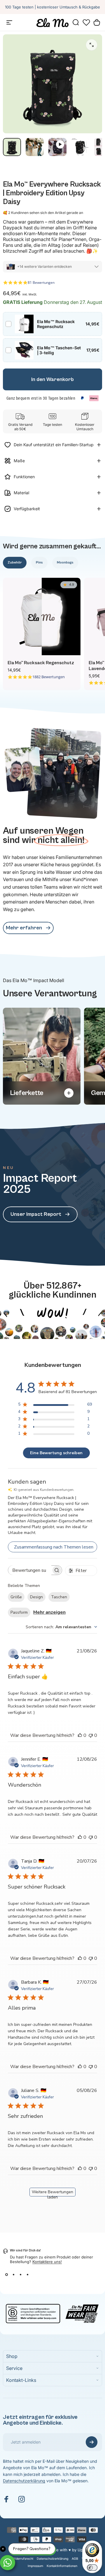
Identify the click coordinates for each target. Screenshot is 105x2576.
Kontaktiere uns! (47, 2262)
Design (36, 1597)
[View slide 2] (13, 2274)
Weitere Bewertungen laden (52, 2193)
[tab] (15, 563)
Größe (16, 1597)
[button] (86, 22)
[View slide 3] (20, 2274)
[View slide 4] (27, 2274)
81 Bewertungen (41, 282)
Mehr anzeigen (49, 1612)
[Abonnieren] (92, 2442)
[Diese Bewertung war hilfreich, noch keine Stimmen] (80, 1735)
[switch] (92, 2568)
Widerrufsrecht (23, 2559)
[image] (52, 1305)
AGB (75, 2559)
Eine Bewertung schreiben (56, 1453)
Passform (19, 1612)
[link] (28, 928)
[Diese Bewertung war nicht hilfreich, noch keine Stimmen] (91, 1735)
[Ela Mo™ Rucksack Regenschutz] (42, 616)
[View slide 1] (6, 2274)
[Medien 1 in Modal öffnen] (92, 45)
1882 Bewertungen (49, 677)
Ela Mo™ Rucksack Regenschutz (41, 663)
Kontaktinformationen (62, 2566)
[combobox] (61, 1627)
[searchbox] (30, 1570)
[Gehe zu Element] (12, 147)
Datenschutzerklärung (24, 2481)
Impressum (35, 2566)
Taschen (59, 1597)
